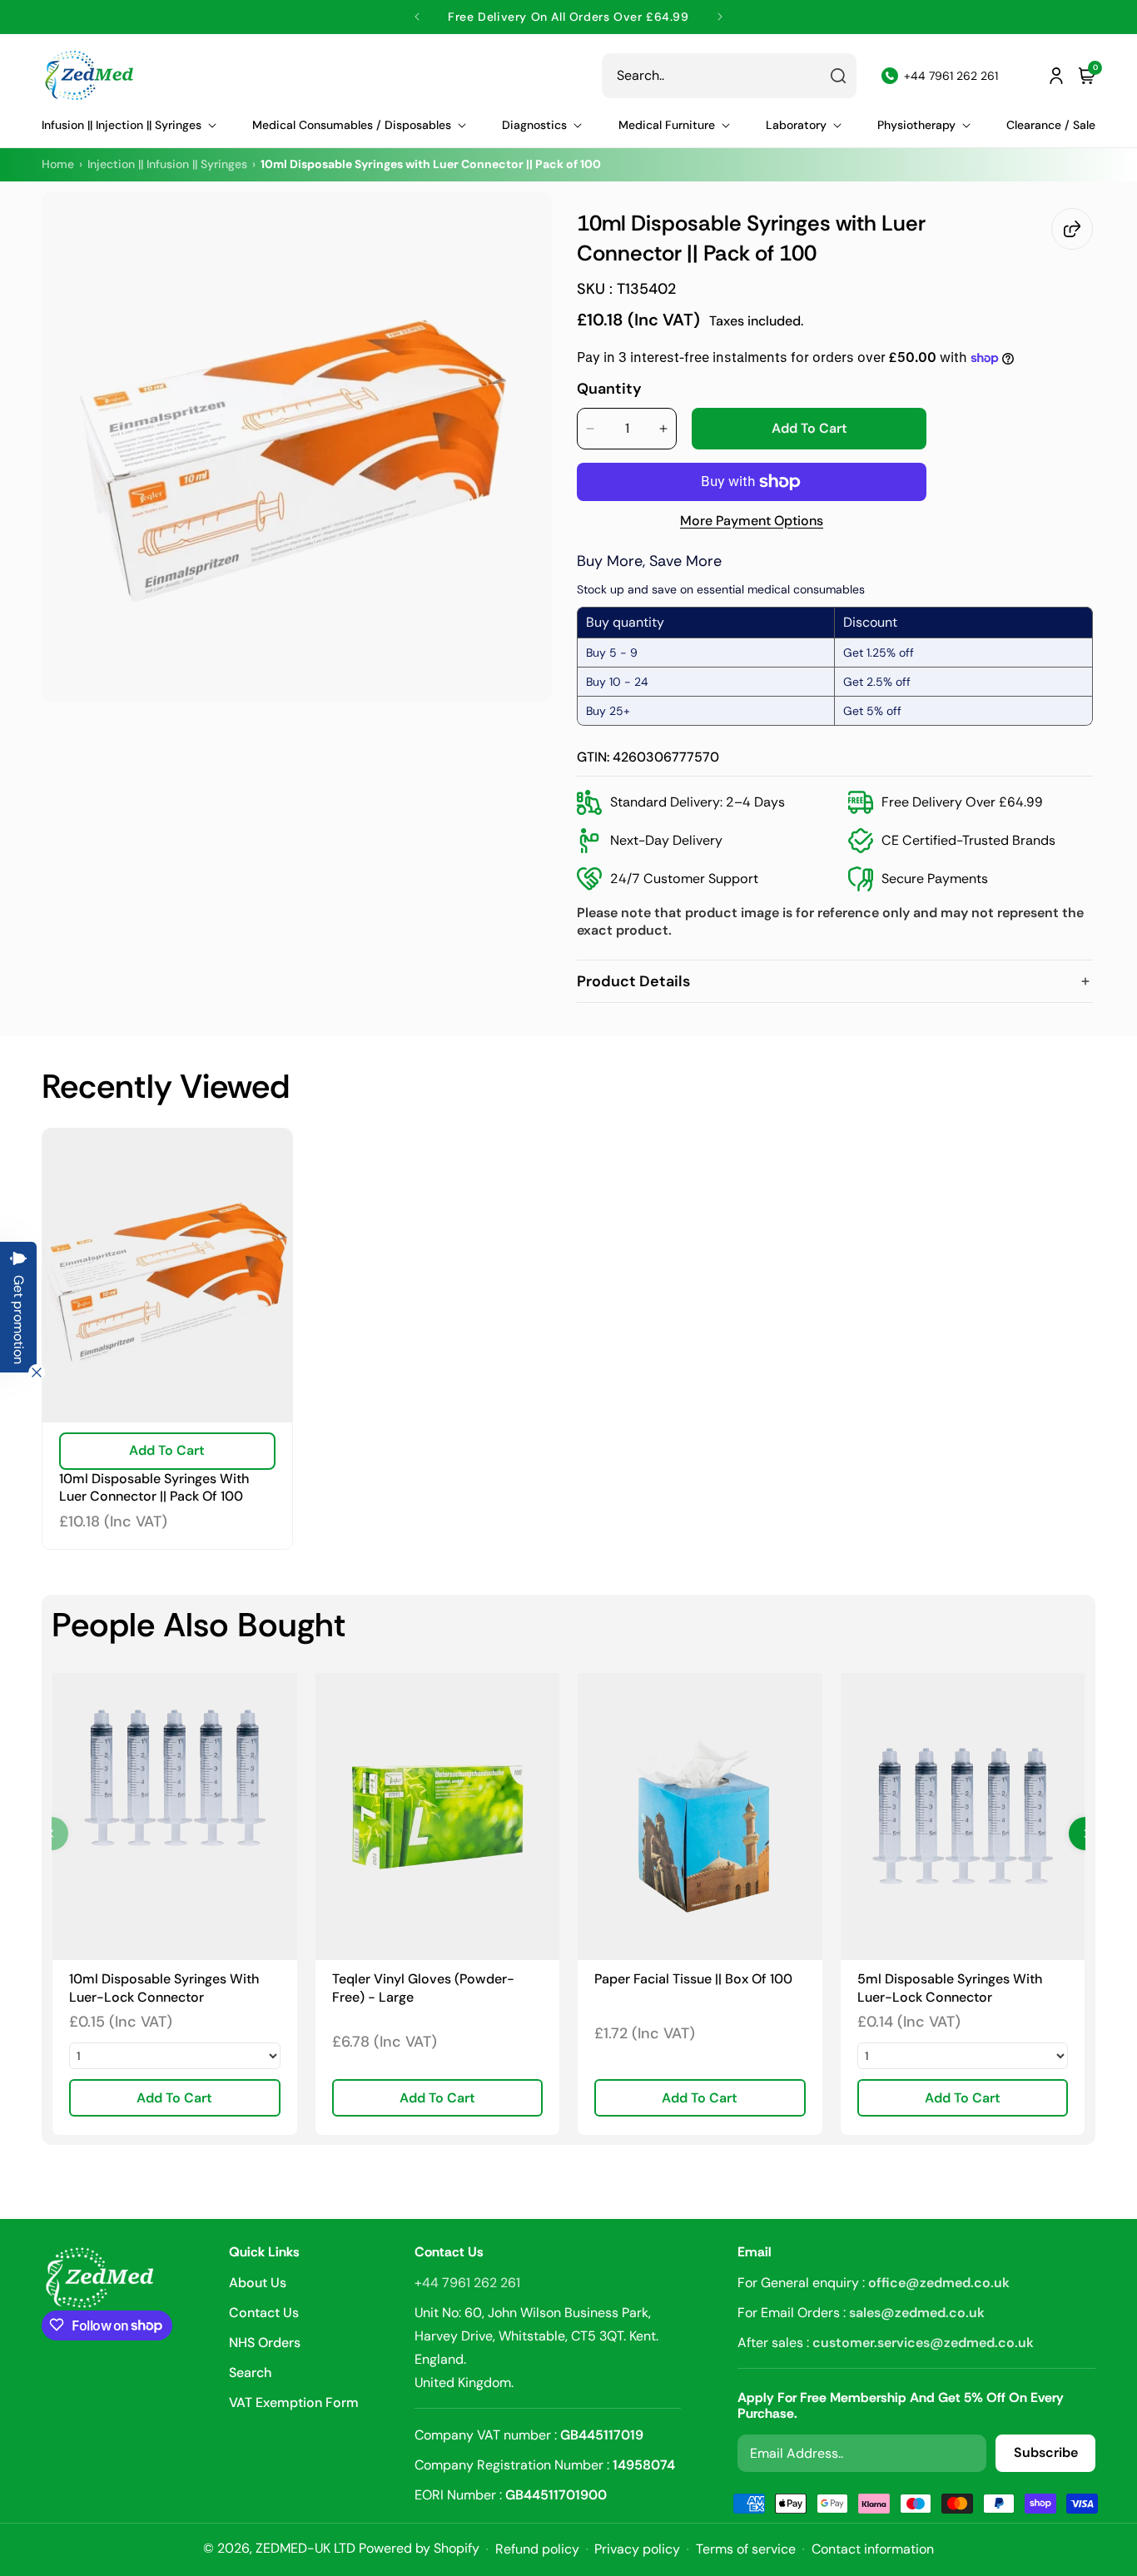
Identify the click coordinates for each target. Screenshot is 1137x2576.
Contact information (873, 2549)
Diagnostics (534, 125)
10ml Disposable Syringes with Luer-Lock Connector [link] (164, 1988)
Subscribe (1046, 2452)
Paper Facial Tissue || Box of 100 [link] (693, 1979)
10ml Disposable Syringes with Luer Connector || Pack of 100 (154, 1488)
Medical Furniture (667, 125)
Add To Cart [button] (174, 2098)
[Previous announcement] (417, 17)
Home (58, 164)
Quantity (609, 389)
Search (250, 2373)
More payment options (752, 521)
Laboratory (796, 125)
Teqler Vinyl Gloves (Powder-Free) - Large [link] (423, 1988)
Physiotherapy (916, 125)
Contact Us (264, 2313)
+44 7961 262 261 (467, 2283)
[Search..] (838, 76)
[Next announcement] (720, 17)
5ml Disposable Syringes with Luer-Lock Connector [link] (950, 1988)
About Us (258, 2284)
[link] (175, 1817)
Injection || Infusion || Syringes (167, 164)
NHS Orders (265, 2343)
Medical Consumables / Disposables (352, 125)
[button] (129, 125)
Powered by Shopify (419, 2548)
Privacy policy (637, 2549)
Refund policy (537, 2549)
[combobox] (729, 76)
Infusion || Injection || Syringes (122, 125)
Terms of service (746, 2549)
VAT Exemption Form (294, 2402)
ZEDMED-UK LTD (305, 2548)
